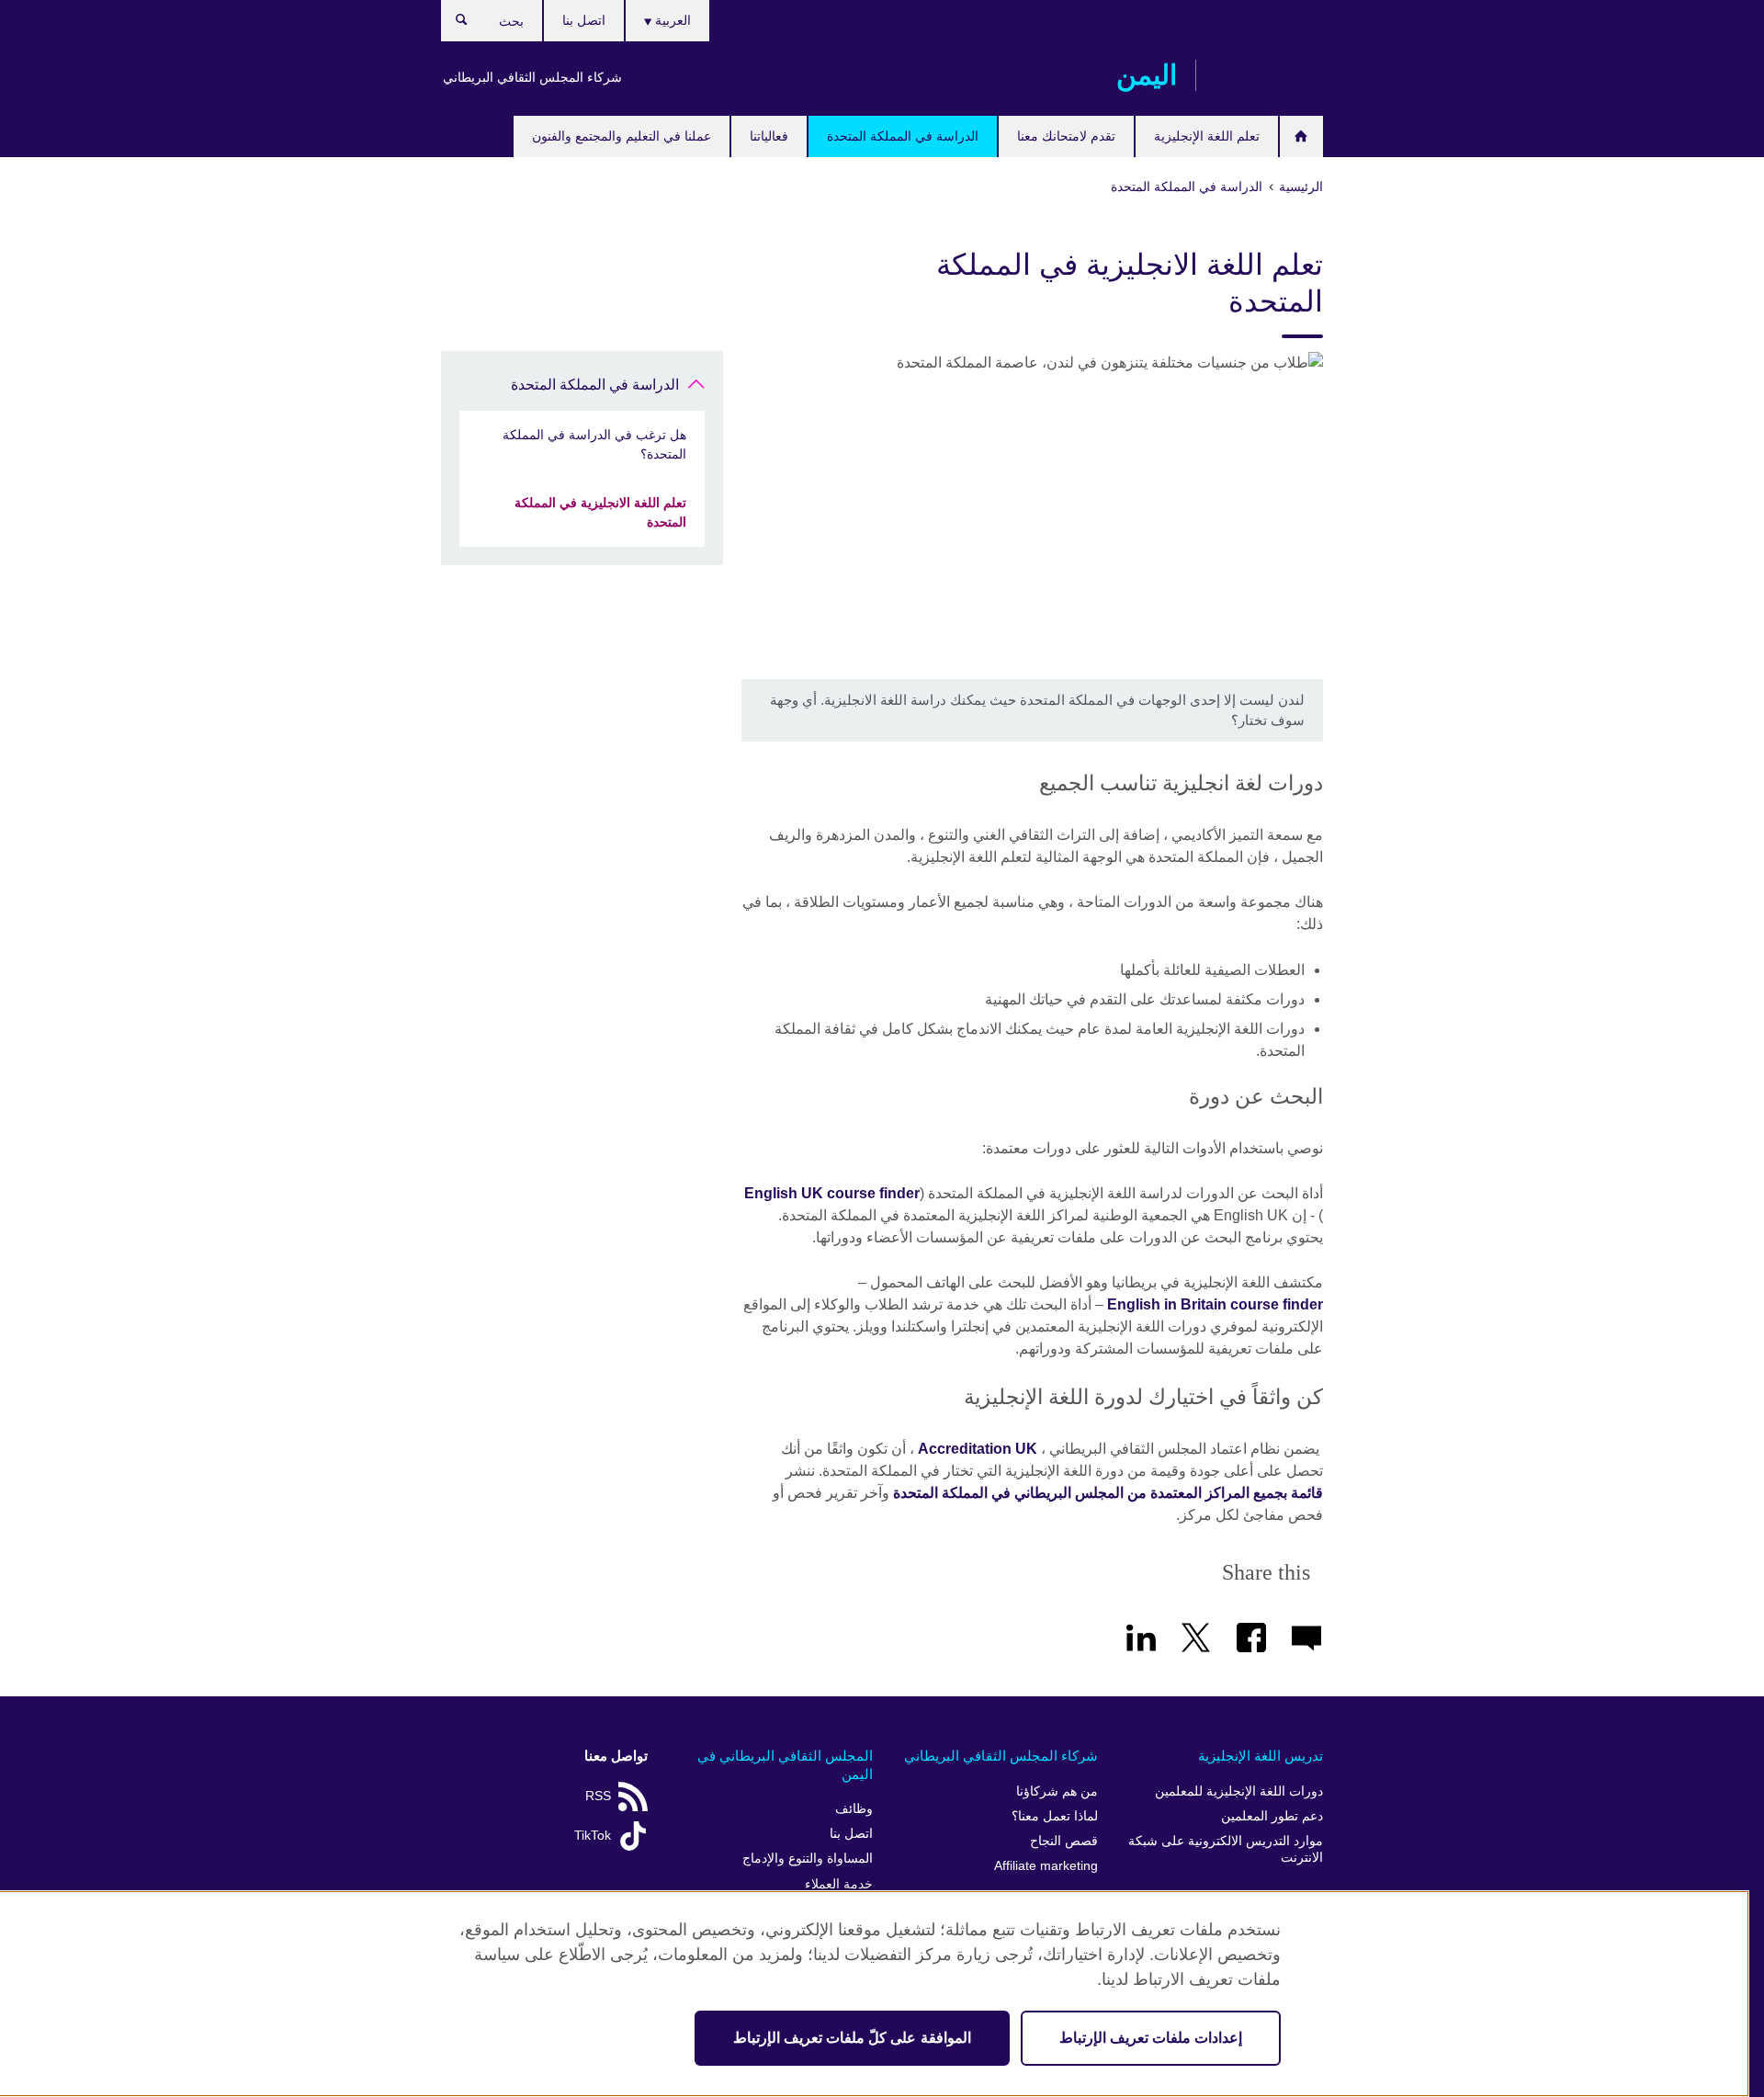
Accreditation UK (978, 1449)
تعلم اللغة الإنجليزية (1207, 136)
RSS (598, 1796)
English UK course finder (832, 1193)
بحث (452, 24)
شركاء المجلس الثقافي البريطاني (532, 77)
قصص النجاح (1064, 1841)
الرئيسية (1301, 136)
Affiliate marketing (1046, 1866)
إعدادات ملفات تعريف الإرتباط (1151, 2038)
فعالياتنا (769, 136)
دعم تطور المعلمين (1272, 1816)
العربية (671, 20)
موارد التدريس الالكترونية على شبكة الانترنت (1226, 1849)
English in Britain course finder (1215, 1304)
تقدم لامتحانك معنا (1066, 136)
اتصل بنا (584, 20)
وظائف (854, 1809)
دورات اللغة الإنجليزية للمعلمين (1239, 1791)
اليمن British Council (1269, 75)
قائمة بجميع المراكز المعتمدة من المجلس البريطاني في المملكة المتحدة (1108, 1493)
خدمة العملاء (839, 1884)
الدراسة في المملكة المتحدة (903, 136)
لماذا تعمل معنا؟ (1055, 1816)
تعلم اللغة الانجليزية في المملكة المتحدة (600, 512)
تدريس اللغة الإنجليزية (1261, 1756)
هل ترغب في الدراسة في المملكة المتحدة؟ (594, 444)
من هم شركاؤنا (1057, 1791)
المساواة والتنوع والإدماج (808, 1859)
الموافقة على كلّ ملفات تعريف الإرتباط (852, 2038)
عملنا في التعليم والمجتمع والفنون (622, 136)
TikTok (593, 1836)
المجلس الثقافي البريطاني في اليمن (785, 1765)
